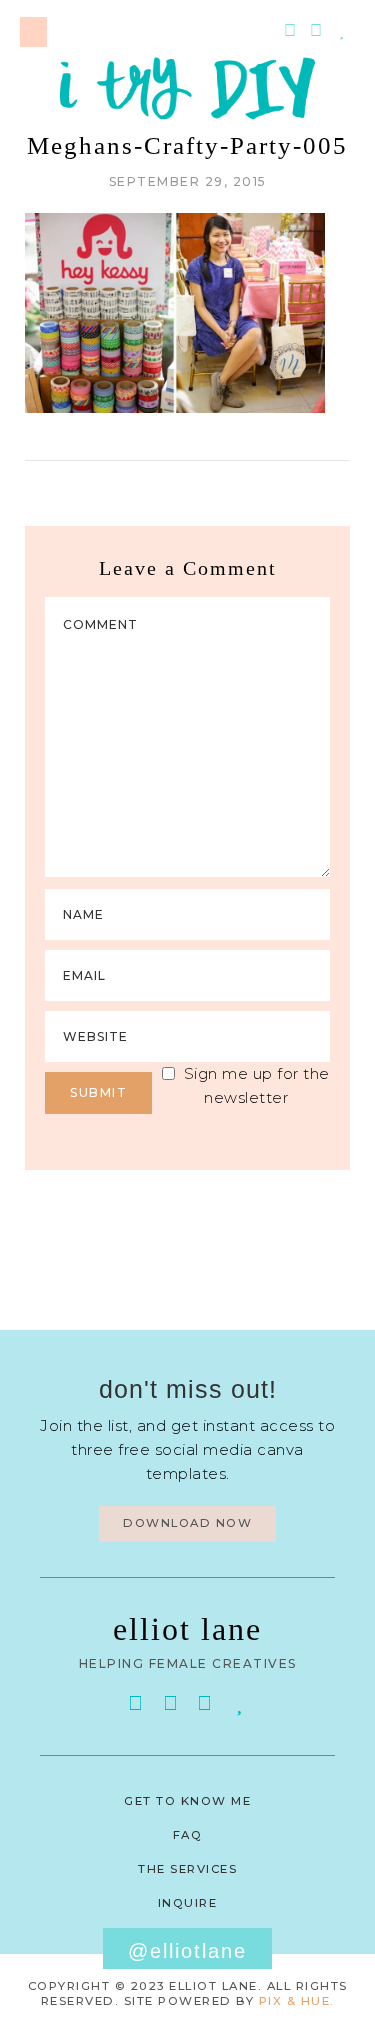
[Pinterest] (290, 31)
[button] (33, 32)
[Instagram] (316, 31)
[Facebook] (136, 1703)
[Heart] (342, 31)
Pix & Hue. (297, 2001)
